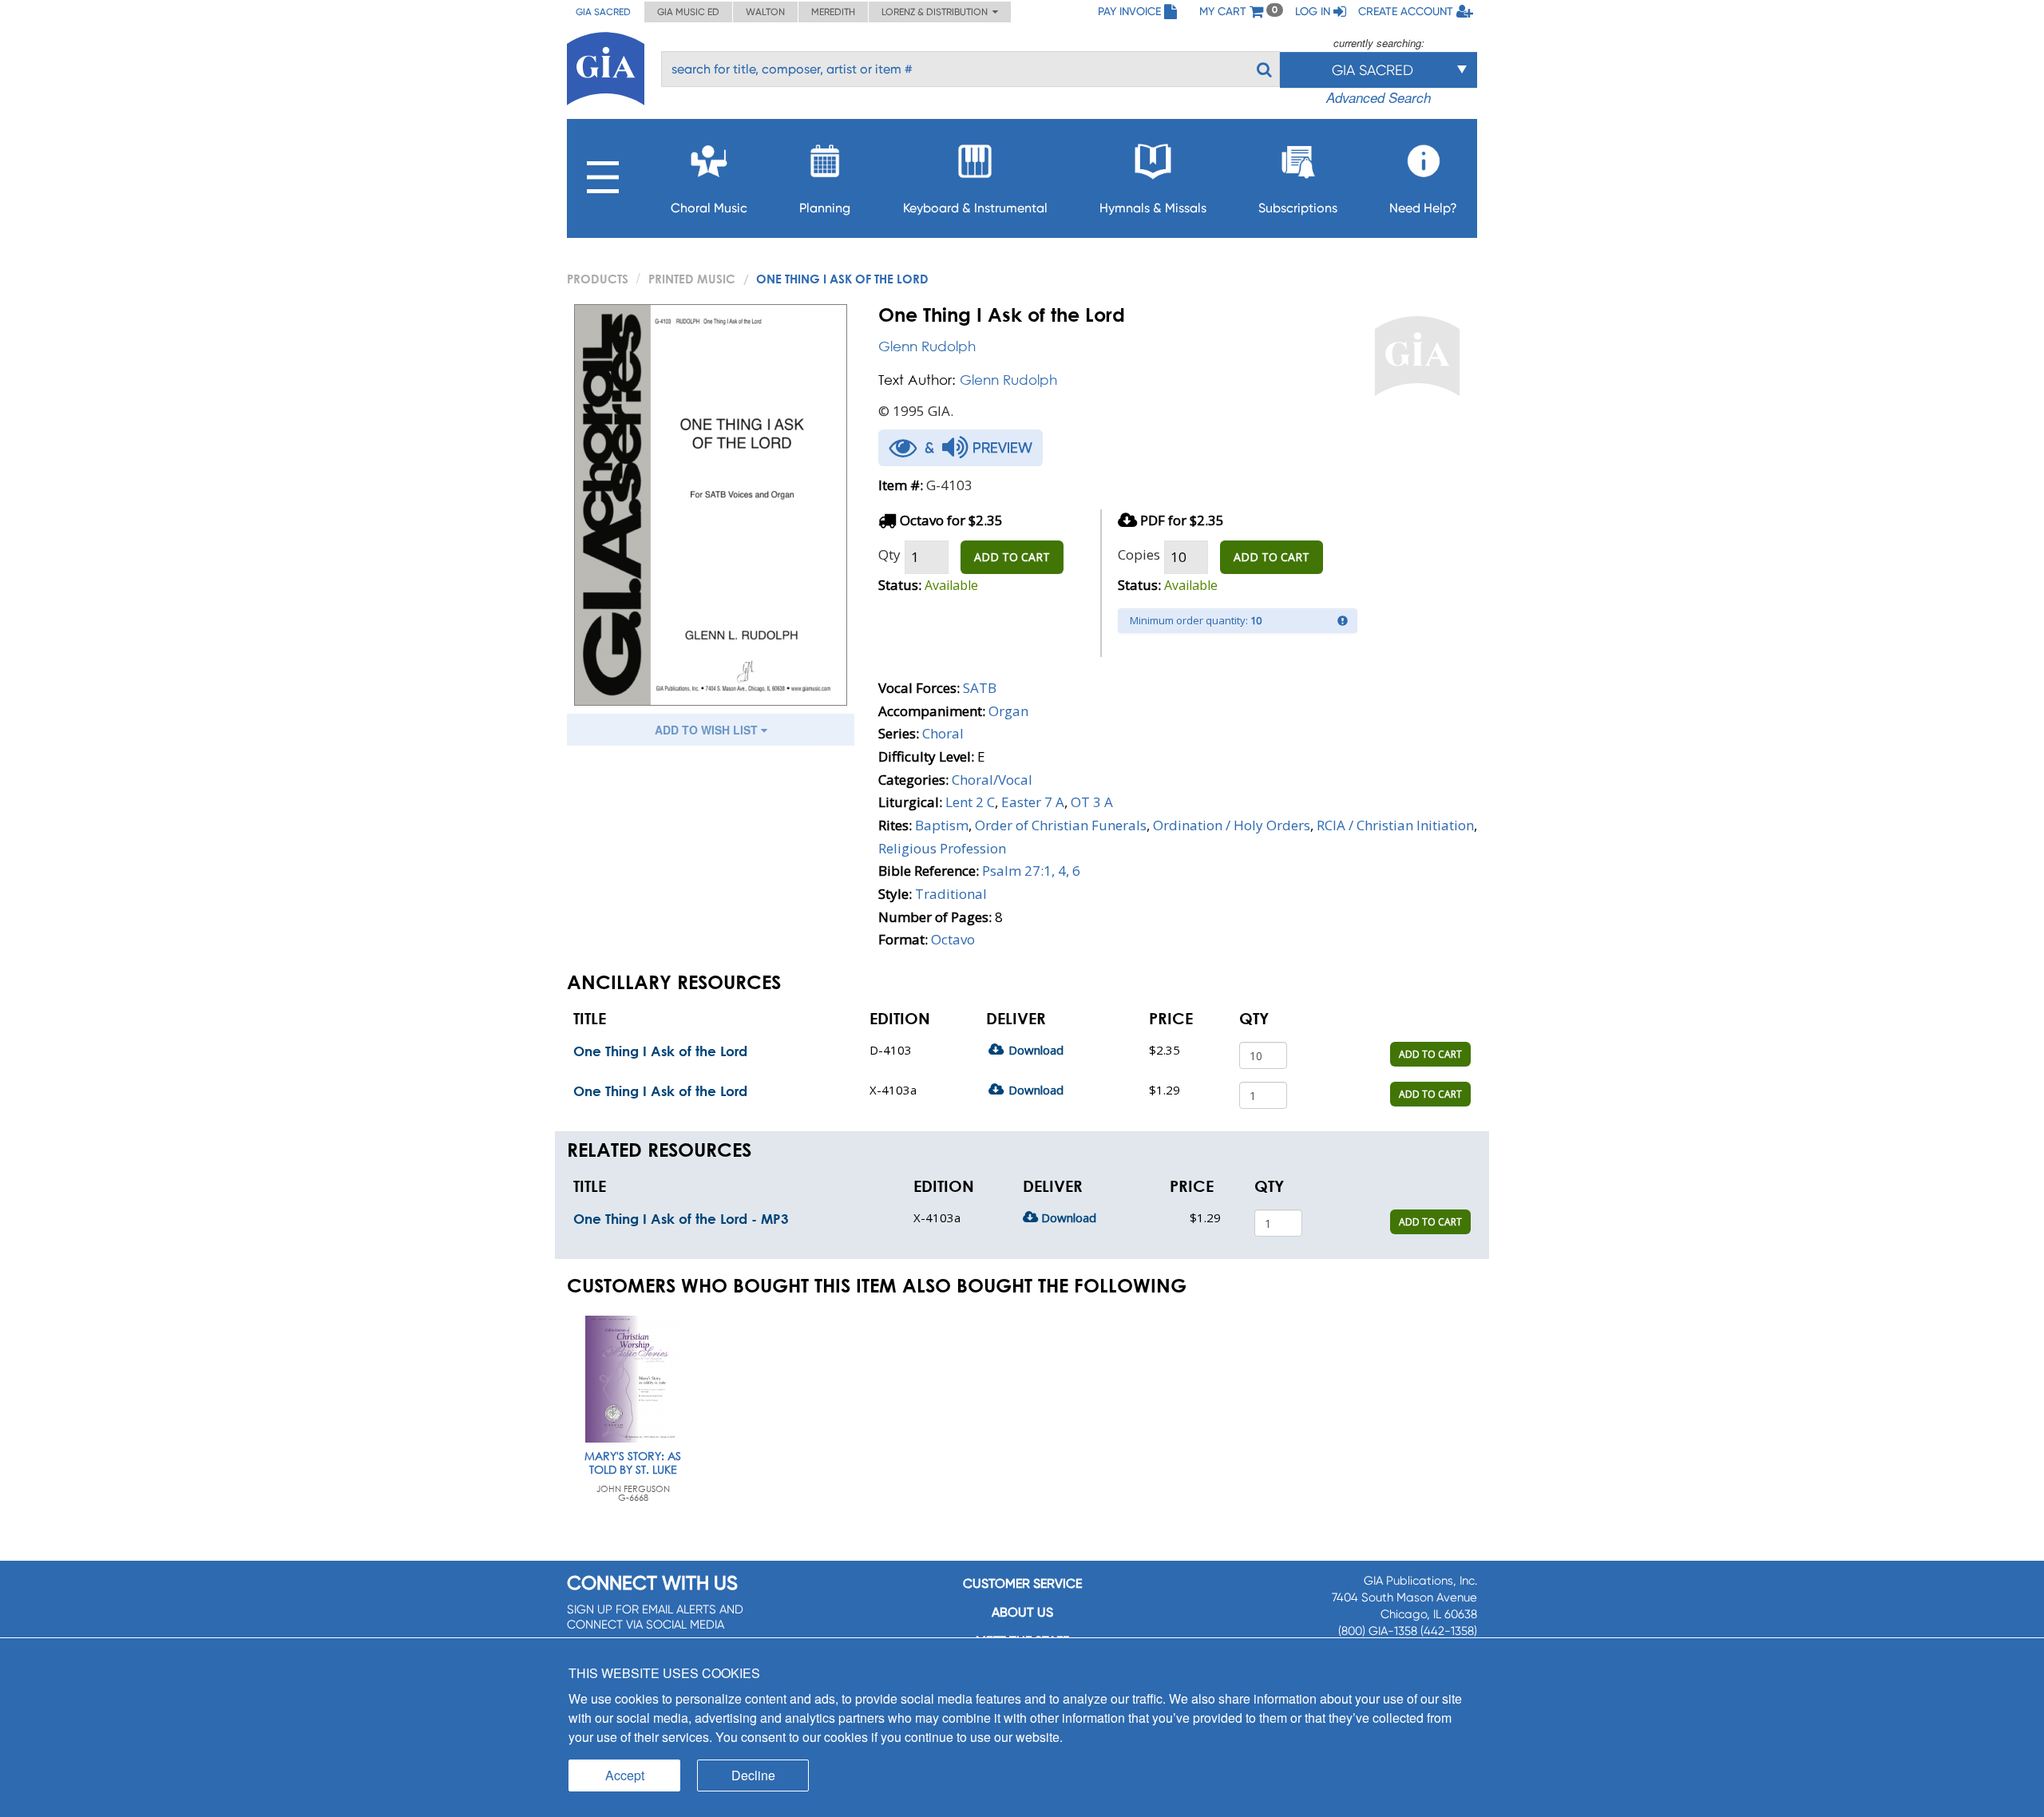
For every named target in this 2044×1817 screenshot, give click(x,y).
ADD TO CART (1012, 557)
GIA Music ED (688, 12)
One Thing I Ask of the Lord (660, 1051)
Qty (889, 554)
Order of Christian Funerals (1061, 825)
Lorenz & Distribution (937, 12)
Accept (625, 1775)
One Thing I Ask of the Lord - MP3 (681, 1219)
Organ (1008, 711)
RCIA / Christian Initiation (1395, 825)
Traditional (951, 894)
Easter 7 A (1033, 802)
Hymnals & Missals (1153, 208)
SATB (980, 688)
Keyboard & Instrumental (975, 208)
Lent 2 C (970, 802)
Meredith (833, 12)
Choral (943, 733)
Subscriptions (1298, 208)
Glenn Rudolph (927, 346)
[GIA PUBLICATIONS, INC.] (606, 66)
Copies (1139, 554)
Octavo (953, 939)
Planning (825, 208)
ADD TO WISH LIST (708, 730)
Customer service (1022, 1583)
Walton (765, 12)
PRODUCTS (598, 279)
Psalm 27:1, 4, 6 (1031, 871)
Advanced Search (1379, 97)
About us (1022, 1612)
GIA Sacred (603, 12)
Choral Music (709, 208)
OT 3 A (1092, 802)
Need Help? (1423, 208)
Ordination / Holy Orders (1232, 825)
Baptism (942, 825)
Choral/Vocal (992, 780)
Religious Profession (942, 848)
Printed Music (692, 279)
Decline (753, 1775)
